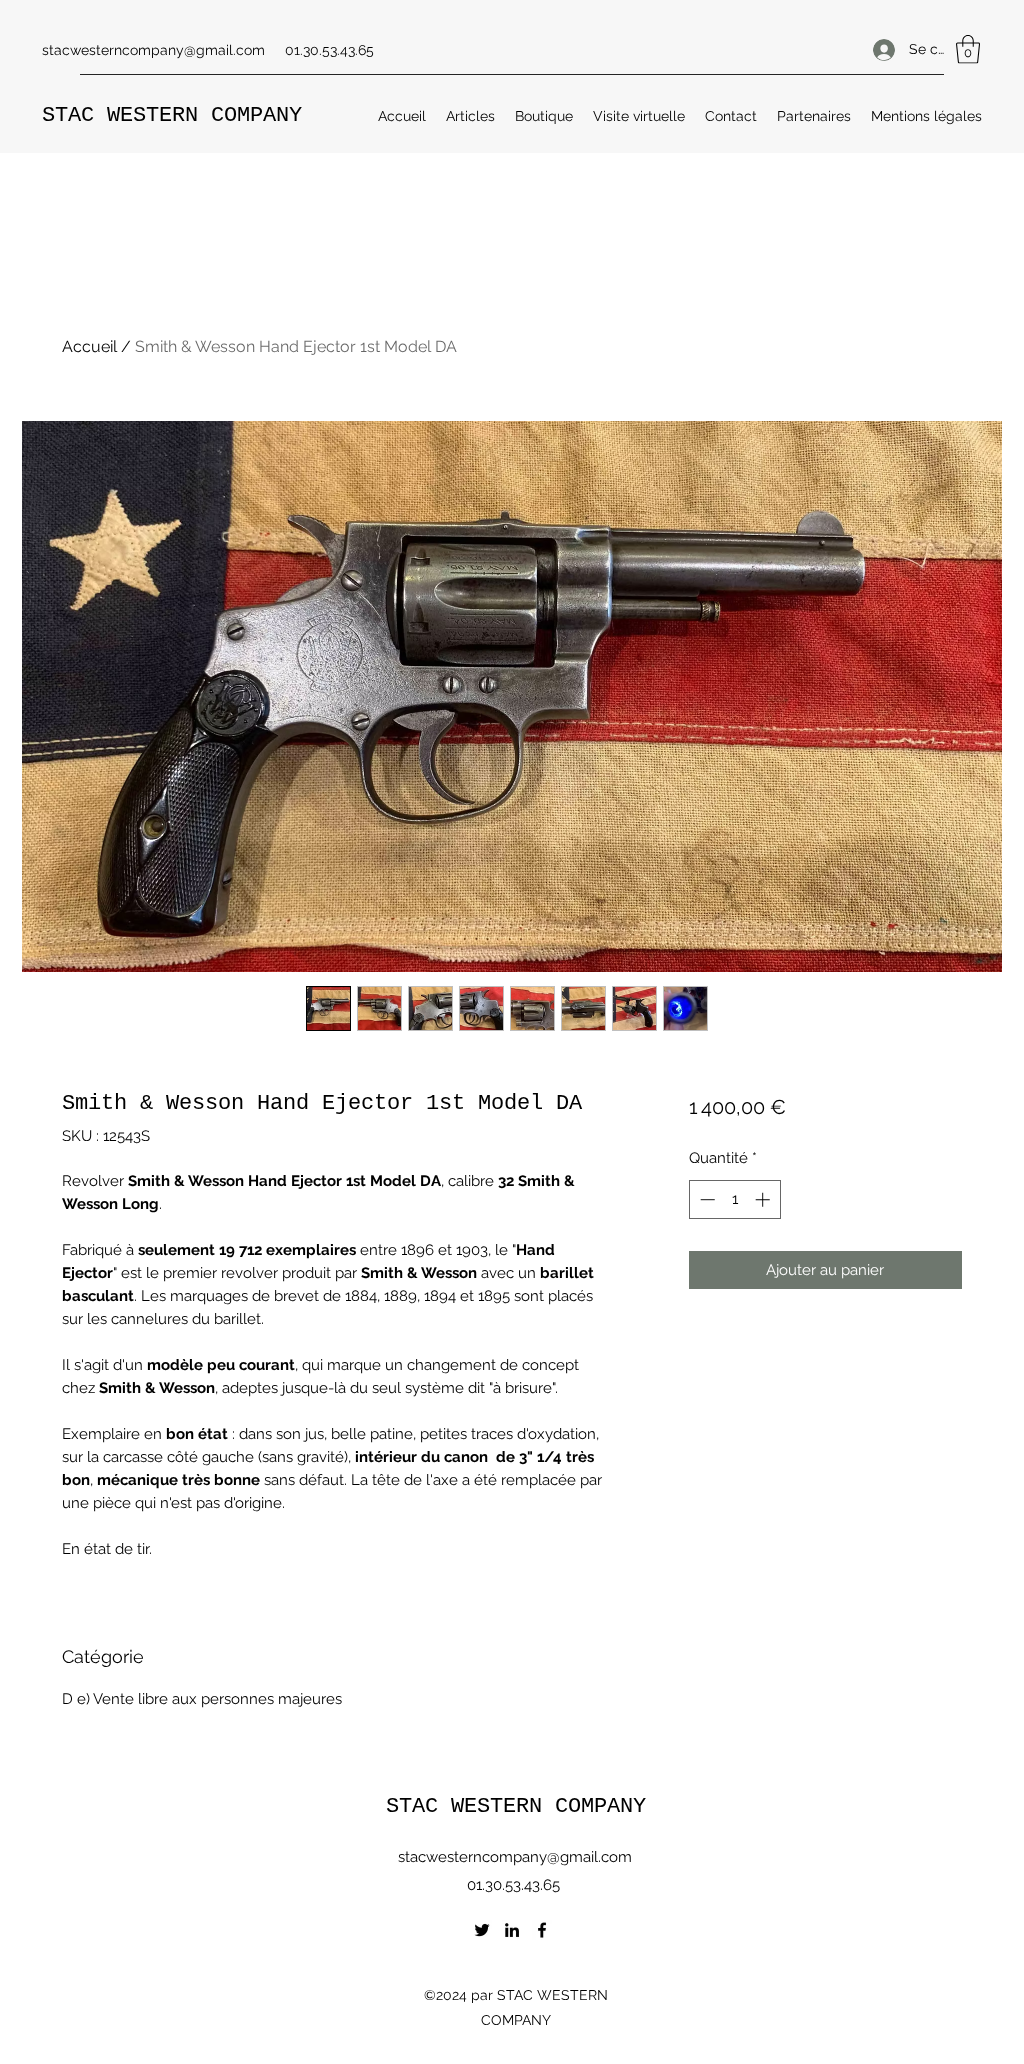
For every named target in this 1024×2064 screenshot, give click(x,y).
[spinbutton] (734, 1199)
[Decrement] (705, 1199)
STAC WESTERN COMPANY (172, 115)
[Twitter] (482, 1930)
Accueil (89, 346)
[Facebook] (542, 1930)
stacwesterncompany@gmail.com (153, 50)
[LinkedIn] (512, 1930)
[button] (968, 49)
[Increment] (764, 1199)
